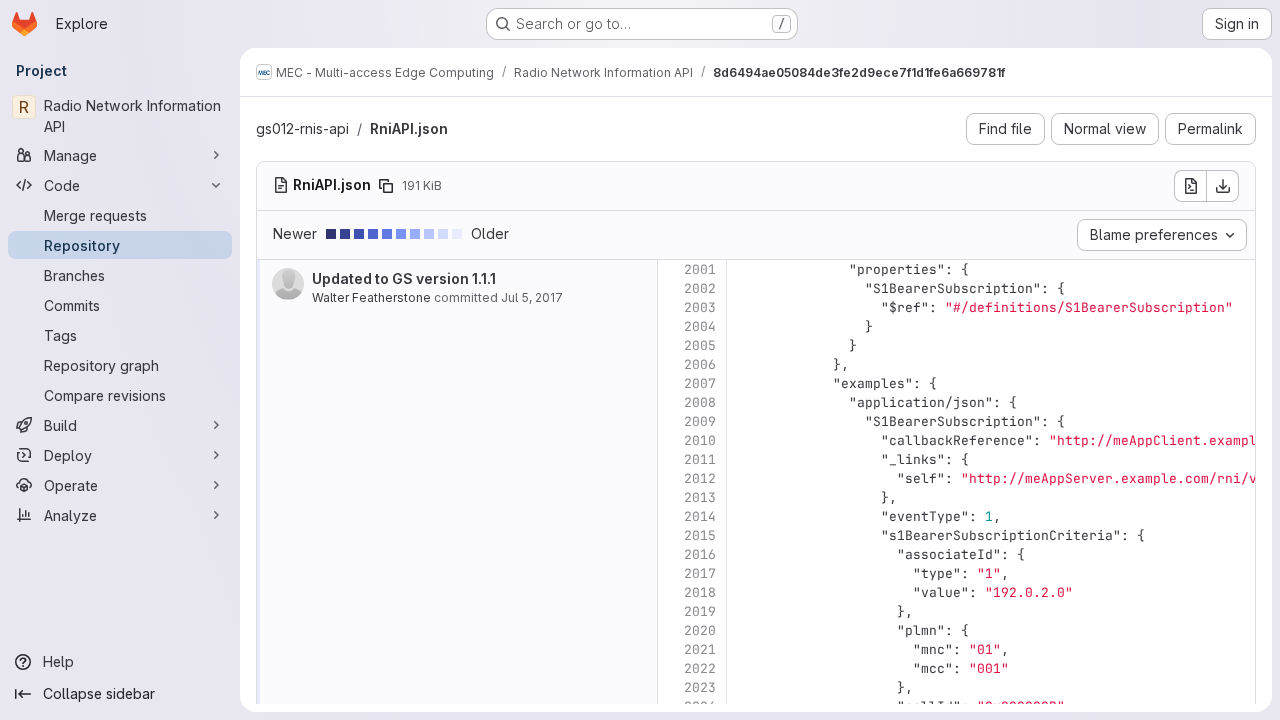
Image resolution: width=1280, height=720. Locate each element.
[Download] (1223, 186)
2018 (700, 592)
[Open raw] (1190, 186)
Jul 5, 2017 (532, 297)
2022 (700, 668)
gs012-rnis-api (302, 128)
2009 (700, 421)
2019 (700, 611)
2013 (700, 497)
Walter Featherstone (371, 297)
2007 (700, 383)
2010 (700, 440)
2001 (700, 269)
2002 (700, 288)
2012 (700, 478)
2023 (700, 687)
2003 (700, 307)
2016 (700, 554)
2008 (700, 402)
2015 (700, 535)
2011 (700, 459)
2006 (700, 364)
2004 (700, 326)
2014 (700, 516)
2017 (700, 573)
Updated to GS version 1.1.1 (404, 278)
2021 (700, 649)
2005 (700, 345)
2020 (700, 630)
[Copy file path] (386, 186)
